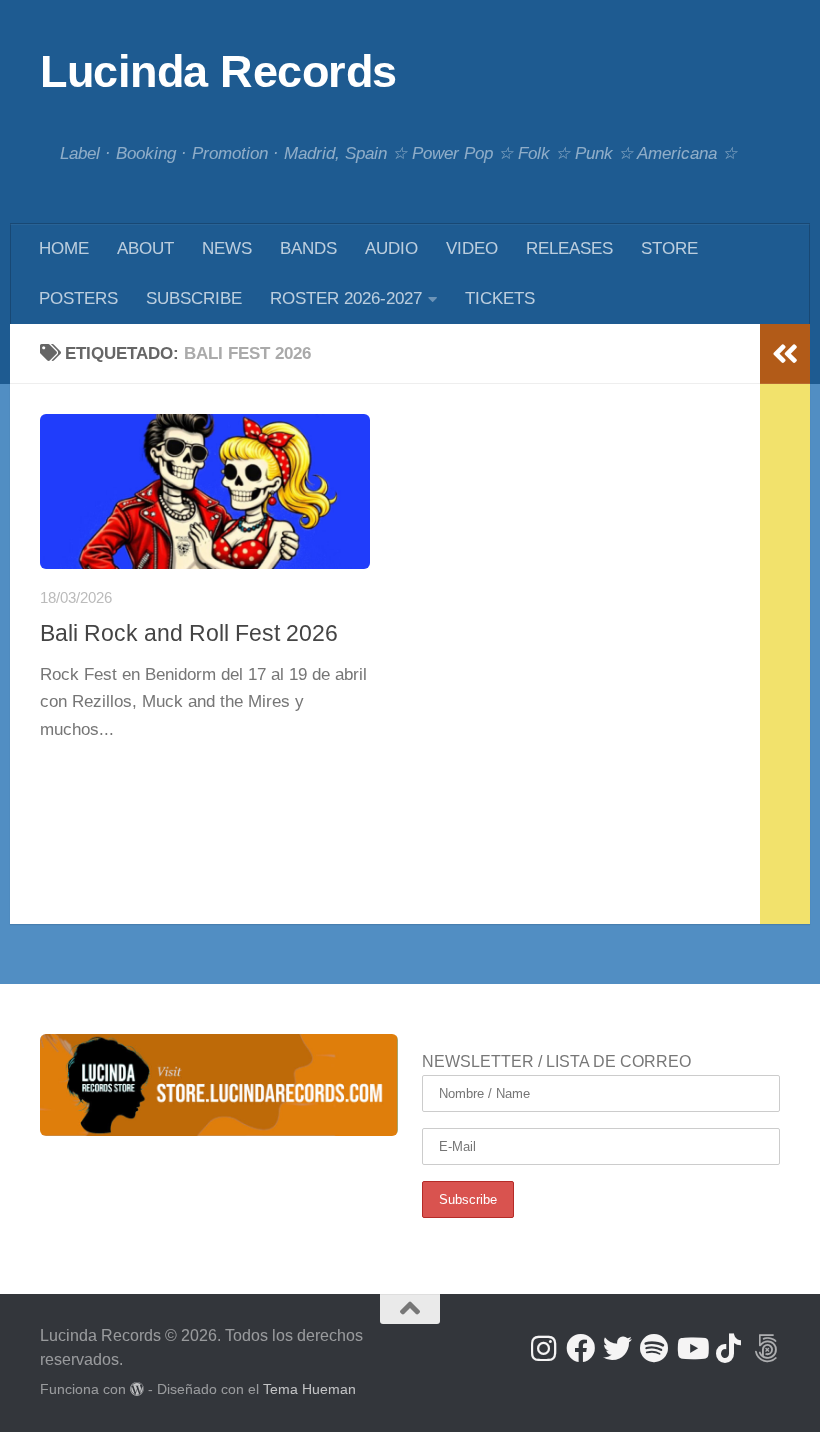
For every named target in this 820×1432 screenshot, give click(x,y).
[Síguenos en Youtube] (691, 1348)
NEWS (227, 248)
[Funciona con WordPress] (137, 1389)
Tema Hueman (309, 1389)
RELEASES (569, 248)
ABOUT (145, 248)
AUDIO (391, 248)
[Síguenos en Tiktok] (728, 1348)
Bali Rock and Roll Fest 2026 (189, 633)
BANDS (308, 248)
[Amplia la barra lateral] (785, 354)
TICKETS (500, 298)
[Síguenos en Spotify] (654, 1348)
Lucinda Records (218, 71)
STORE (669, 248)
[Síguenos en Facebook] (580, 1348)
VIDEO (472, 248)
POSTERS (78, 298)
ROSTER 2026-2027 (346, 298)
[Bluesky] (765, 1348)
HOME (64, 248)
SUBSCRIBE (194, 298)
